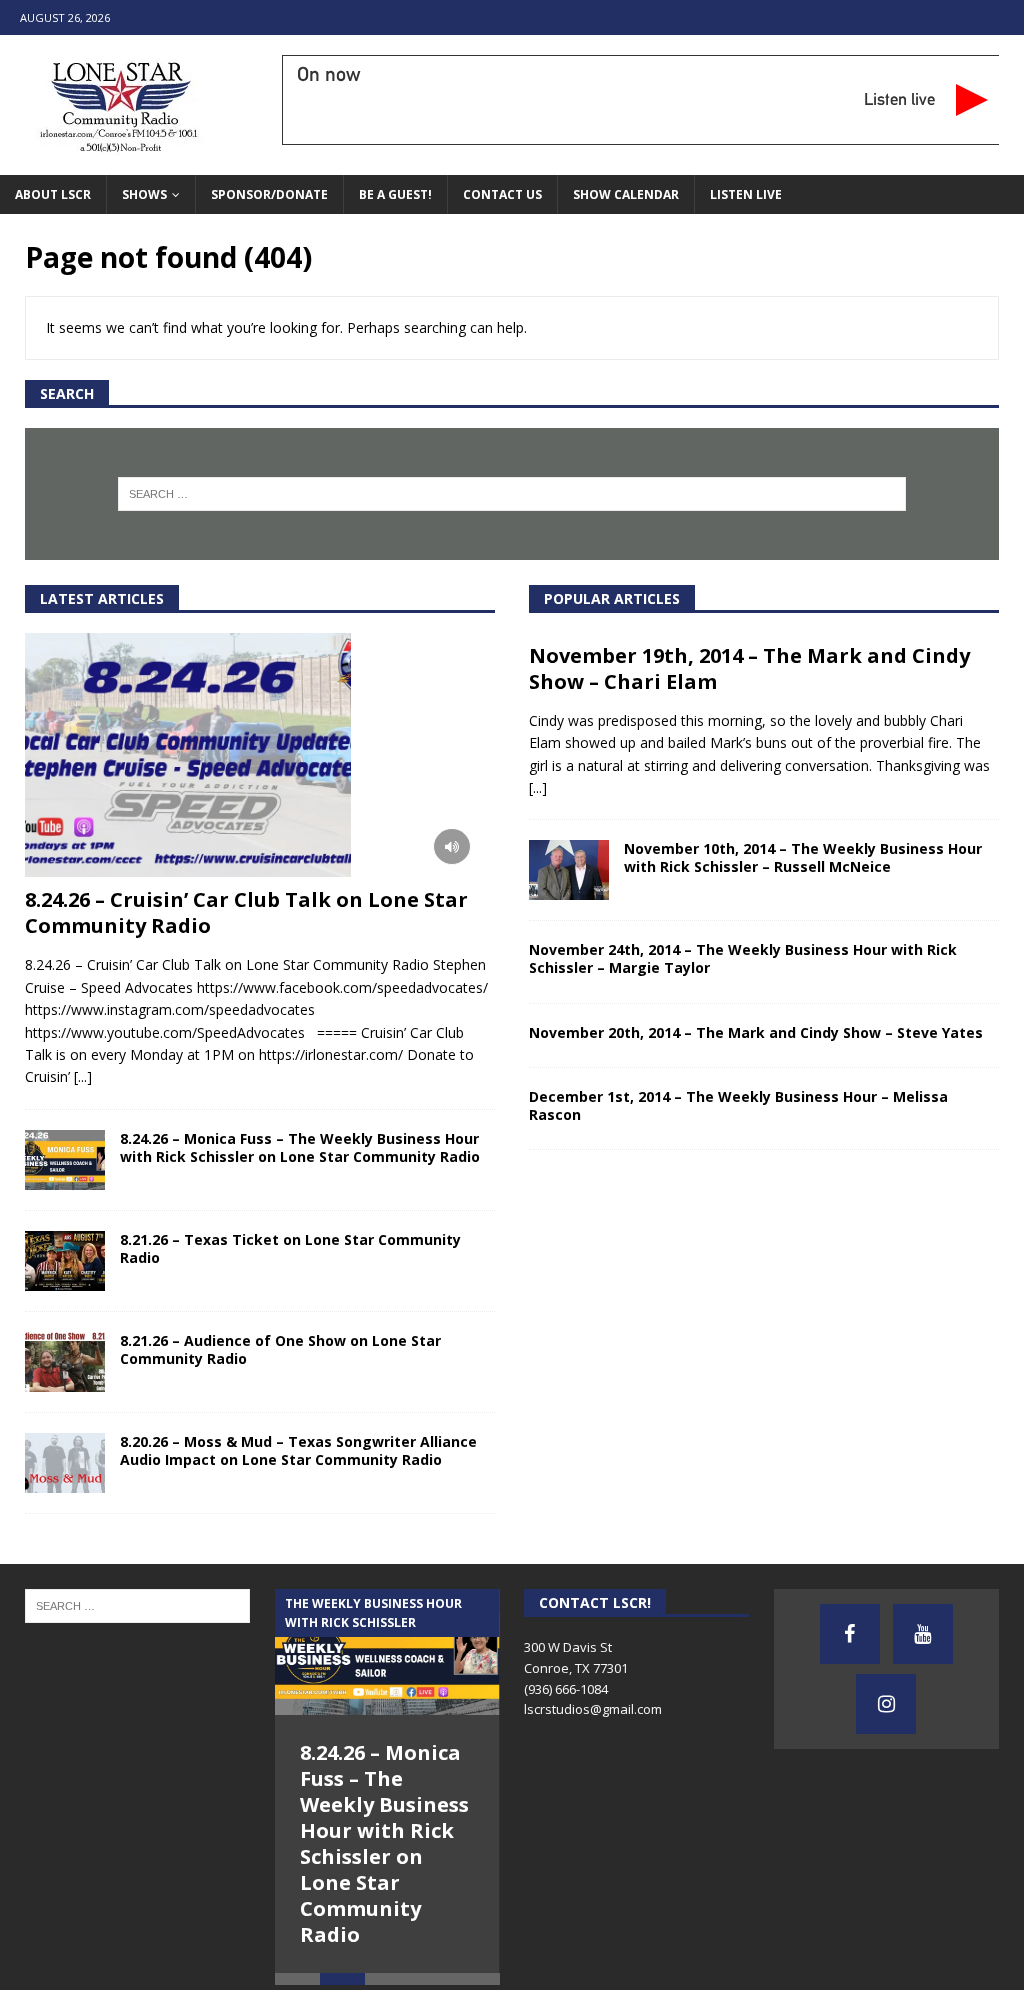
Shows (144, 194)
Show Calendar (626, 194)
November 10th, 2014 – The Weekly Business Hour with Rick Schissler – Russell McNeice (803, 857)
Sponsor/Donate (269, 194)
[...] (83, 1076)
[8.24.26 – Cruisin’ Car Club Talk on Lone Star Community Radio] (260, 755)
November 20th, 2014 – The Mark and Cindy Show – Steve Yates (756, 1032)
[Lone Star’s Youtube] (923, 1634)
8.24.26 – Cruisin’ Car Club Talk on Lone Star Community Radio (246, 912)
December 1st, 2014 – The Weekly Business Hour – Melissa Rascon (738, 1105)
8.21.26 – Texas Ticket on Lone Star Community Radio (290, 1248)
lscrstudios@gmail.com (593, 1709)
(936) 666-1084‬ (566, 1689)
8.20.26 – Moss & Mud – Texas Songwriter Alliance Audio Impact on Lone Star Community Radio (298, 1450)
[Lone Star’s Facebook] (850, 1634)
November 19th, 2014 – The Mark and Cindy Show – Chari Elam (749, 668)
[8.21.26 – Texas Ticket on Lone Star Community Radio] (65, 1261)
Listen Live (746, 194)
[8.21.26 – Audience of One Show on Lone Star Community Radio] (65, 1362)
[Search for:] (512, 494)
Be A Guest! (395, 194)
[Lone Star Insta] (886, 1704)
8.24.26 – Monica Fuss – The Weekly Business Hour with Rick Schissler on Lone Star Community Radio (300, 1147)
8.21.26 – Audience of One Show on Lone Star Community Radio (280, 1349)
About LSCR (53, 194)
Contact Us (502, 194)
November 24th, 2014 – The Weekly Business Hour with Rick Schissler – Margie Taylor (743, 958)
